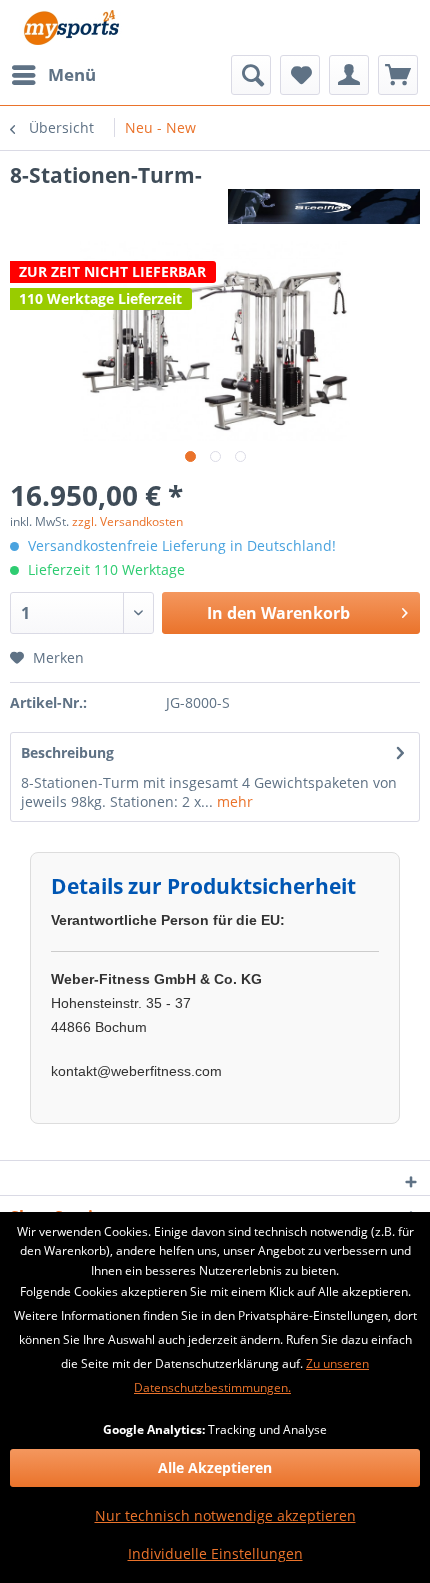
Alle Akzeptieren (215, 1467)
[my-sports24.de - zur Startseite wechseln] (70, 27)
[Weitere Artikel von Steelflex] (324, 206)
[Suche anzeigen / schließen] (251, 75)
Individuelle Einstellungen (215, 1553)
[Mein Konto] (349, 75)
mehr (233, 801)
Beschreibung (67, 752)
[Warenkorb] (398, 75)
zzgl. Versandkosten (127, 521)
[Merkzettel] (300, 75)
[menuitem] (53, 75)
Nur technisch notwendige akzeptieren (225, 1515)
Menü (72, 74)
